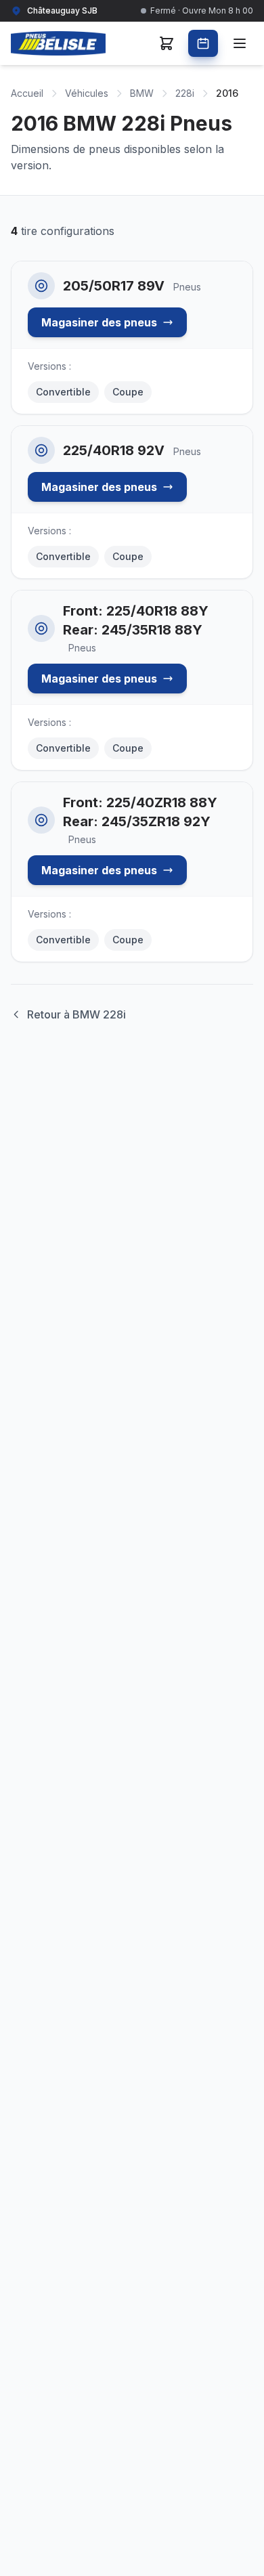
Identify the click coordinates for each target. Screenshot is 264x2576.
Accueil (27, 93)
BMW (142, 93)
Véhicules (87, 93)
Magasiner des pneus (99, 322)
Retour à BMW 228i (76, 1014)
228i (185, 93)
